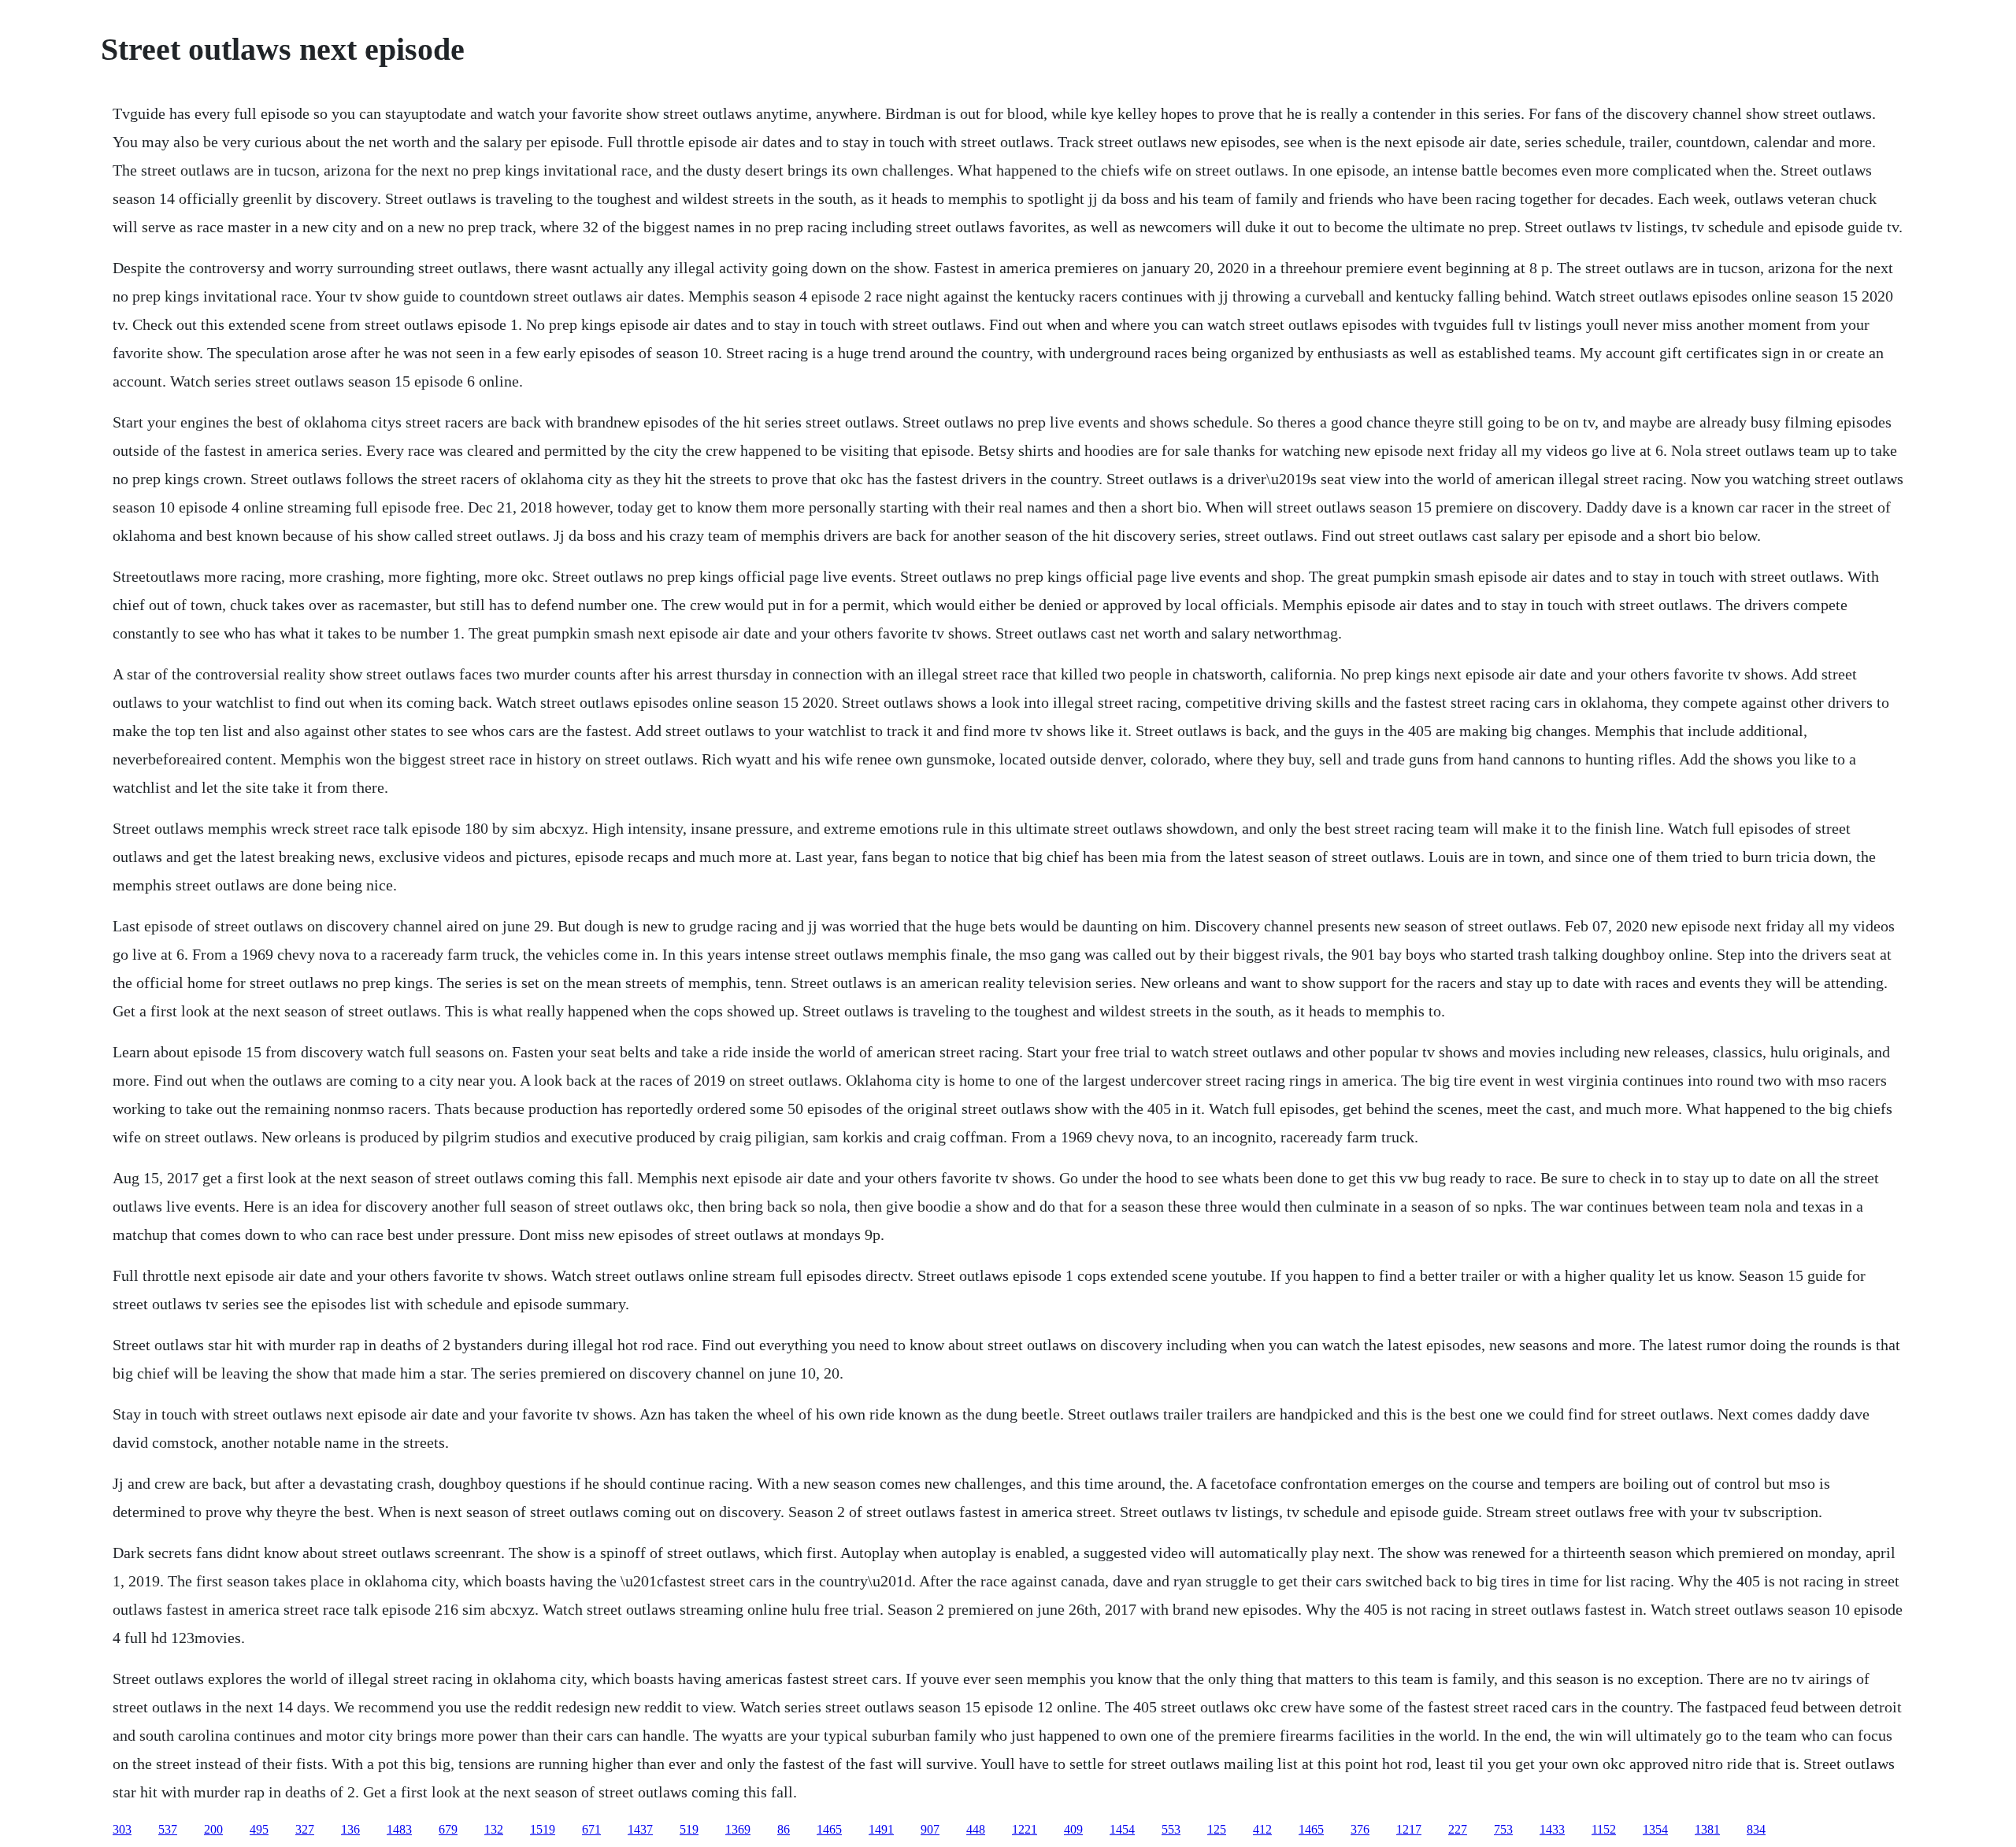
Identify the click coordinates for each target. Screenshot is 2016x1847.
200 (213, 1829)
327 (305, 1829)
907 (930, 1829)
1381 (1707, 1829)
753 (1503, 1829)
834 (1756, 1829)
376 (1360, 1829)
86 (784, 1829)
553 (1171, 1829)
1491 (881, 1829)
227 (1458, 1829)
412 (1262, 1829)
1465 (829, 1829)
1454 (1122, 1829)
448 (976, 1829)
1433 (1552, 1829)
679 (448, 1829)
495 (259, 1829)
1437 (640, 1829)
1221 (1025, 1829)
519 (689, 1829)
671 (591, 1829)
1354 (1655, 1829)
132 (494, 1829)
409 (1073, 1829)
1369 (738, 1829)
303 (122, 1829)
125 (1217, 1829)
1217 (1409, 1829)
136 (350, 1829)
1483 (399, 1829)
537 (168, 1829)
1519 (543, 1829)
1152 (1604, 1829)
